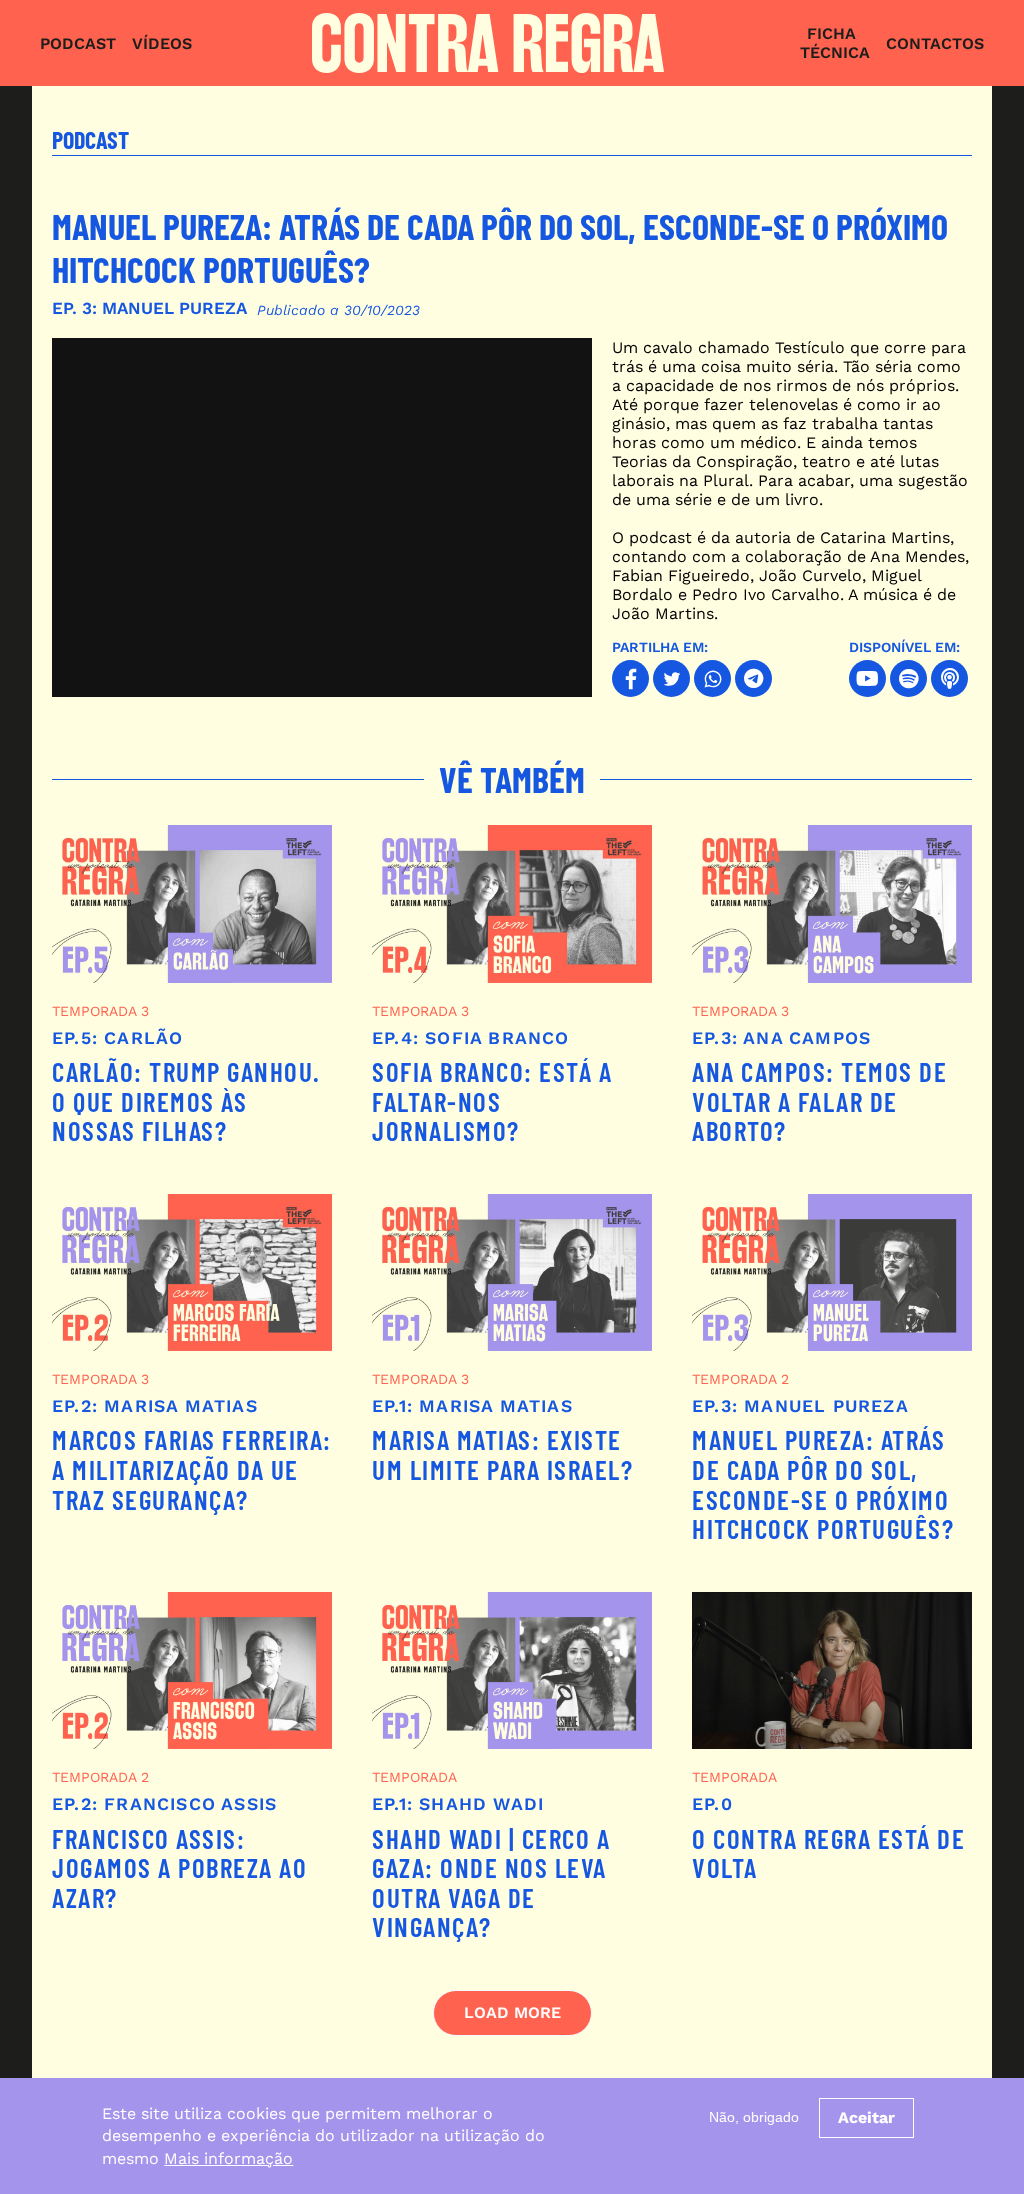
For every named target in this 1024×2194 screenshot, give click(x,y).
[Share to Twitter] (671, 678)
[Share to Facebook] (630, 678)
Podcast (78, 43)
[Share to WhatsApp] (712, 678)
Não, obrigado (754, 2117)
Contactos (935, 43)
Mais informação (228, 2158)
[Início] (496, 43)
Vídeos (162, 43)
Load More (512, 2012)
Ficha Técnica (835, 43)
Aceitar (866, 2117)
